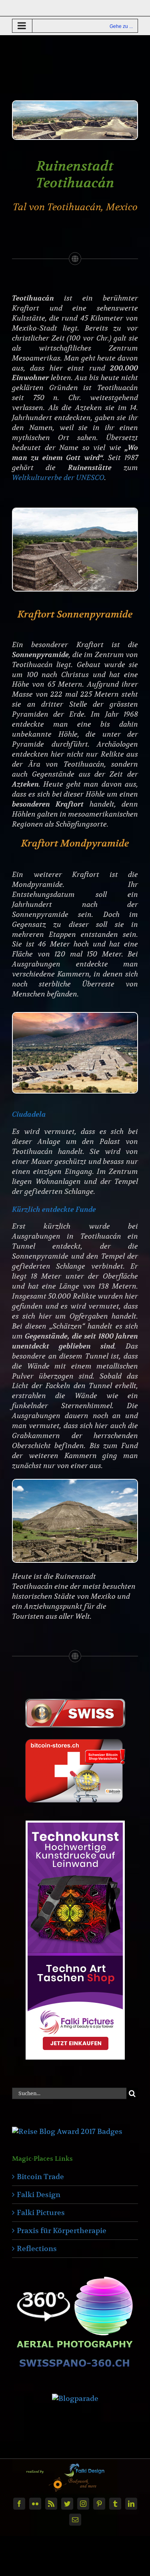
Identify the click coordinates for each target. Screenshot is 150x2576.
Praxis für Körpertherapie (62, 2230)
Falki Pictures (41, 2212)
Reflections (37, 2248)
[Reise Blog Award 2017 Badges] (67, 2131)
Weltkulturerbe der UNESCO (58, 478)
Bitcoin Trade (40, 2177)
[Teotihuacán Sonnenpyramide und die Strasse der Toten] (75, 512)
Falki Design (39, 2194)
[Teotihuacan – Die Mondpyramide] (75, 1016)
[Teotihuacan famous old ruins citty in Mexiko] (75, 105)
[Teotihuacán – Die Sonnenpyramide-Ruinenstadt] (75, 1483)
